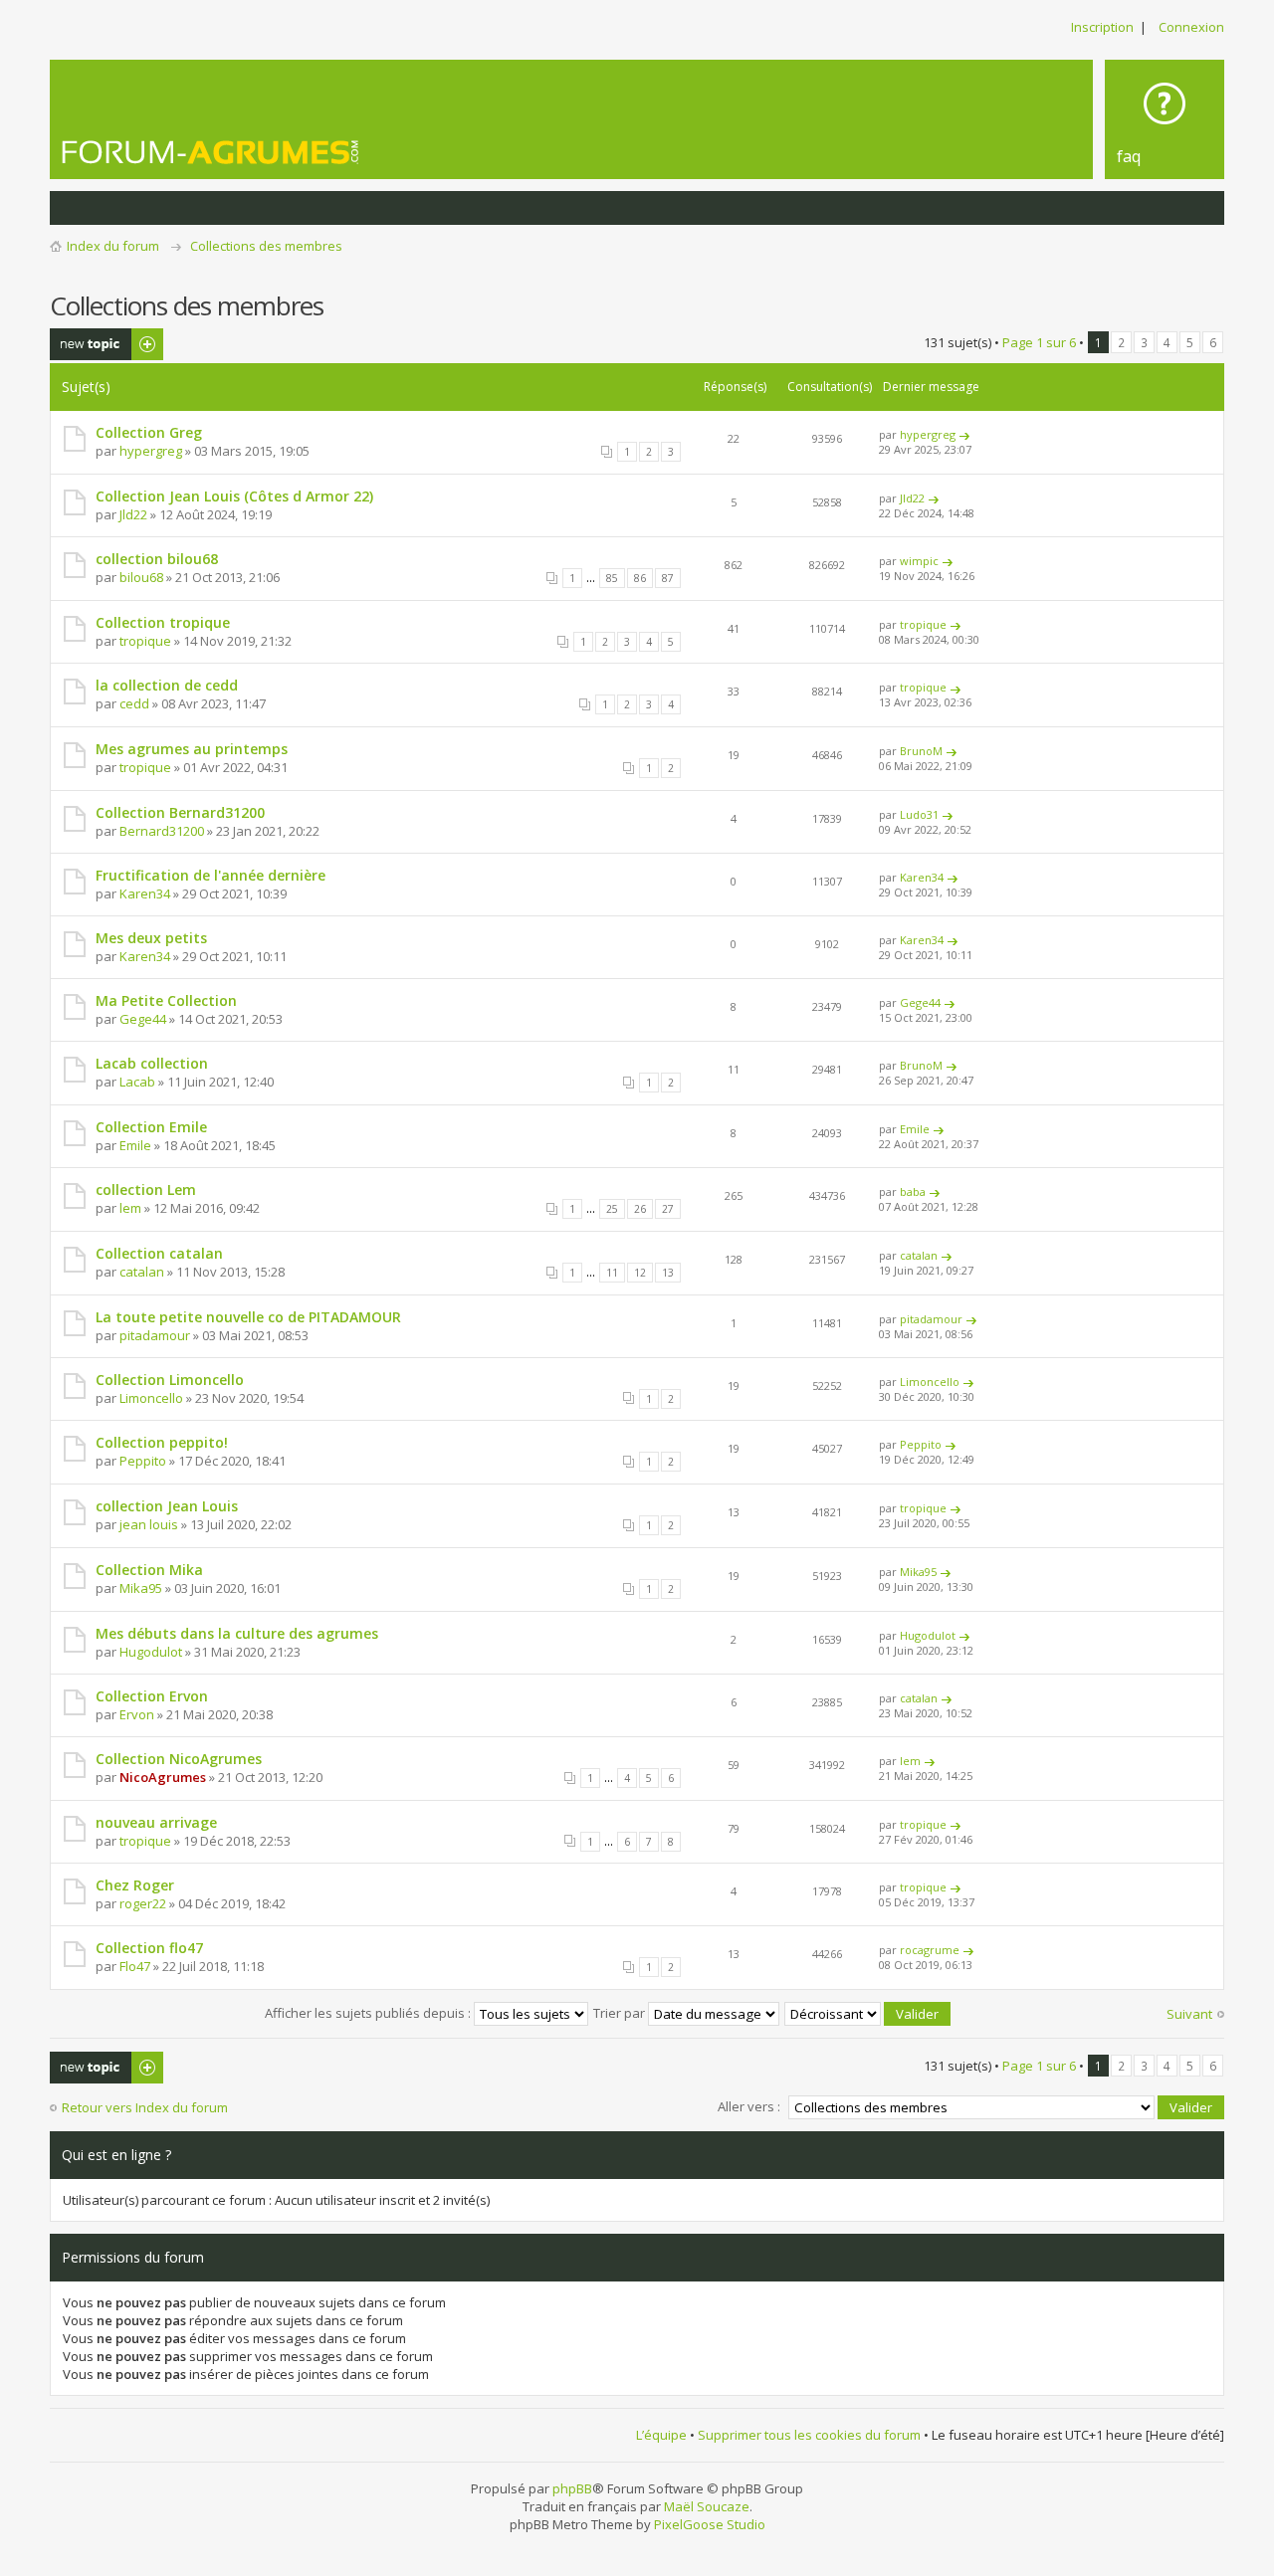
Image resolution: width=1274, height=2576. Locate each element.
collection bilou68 (157, 559)
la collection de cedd (167, 685)
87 (668, 578)
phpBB (572, 2488)
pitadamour (155, 1335)
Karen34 (145, 893)
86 (640, 578)
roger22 (143, 1903)
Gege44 (143, 1019)
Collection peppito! (162, 1442)
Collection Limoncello (170, 1380)
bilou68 (141, 577)
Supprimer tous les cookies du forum (809, 2435)
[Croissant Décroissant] (868, 2013)
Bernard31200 (162, 831)
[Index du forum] (211, 152)
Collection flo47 (149, 1948)
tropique (145, 641)
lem (130, 1208)
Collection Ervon (152, 1696)
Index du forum (113, 246)
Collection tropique (163, 622)
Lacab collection (152, 1063)
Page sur (1039, 342)
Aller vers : (749, 2106)
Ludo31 (919, 814)
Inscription (1102, 27)
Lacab (137, 1082)
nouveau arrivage (156, 1822)
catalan (142, 1272)
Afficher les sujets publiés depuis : (369, 2013)
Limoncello (151, 1398)
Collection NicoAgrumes (179, 1759)
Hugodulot (151, 1652)
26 (640, 1209)
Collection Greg (149, 432)
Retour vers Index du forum (145, 2107)
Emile (135, 1145)
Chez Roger (135, 1885)
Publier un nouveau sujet (94, 344)
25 (612, 1209)
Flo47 (135, 1966)
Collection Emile (151, 1127)
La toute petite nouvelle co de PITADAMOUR (248, 1317)
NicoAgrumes (163, 1777)
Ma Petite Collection (166, 1000)
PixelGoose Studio (710, 2524)
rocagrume (930, 1950)
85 (612, 578)
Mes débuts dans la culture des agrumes (237, 1633)
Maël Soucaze (707, 2506)
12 (640, 1273)
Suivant (1189, 2014)
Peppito (143, 1461)
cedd (134, 703)
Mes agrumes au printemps (192, 749)
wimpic (919, 561)
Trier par (621, 2013)
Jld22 (133, 514)
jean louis (149, 1524)
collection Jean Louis (167, 1506)
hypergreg (151, 451)
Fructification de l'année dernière (211, 875)
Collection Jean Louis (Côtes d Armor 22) (234, 496)
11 (612, 1273)
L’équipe (661, 2435)
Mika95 (141, 1588)
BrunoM (921, 751)
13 (668, 1273)
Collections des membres (266, 246)
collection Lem (146, 1189)
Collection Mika (149, 1570)
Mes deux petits (151, 938)
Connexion (1191, 27)
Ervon (137, 1714)
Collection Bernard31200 (180, 812)
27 (668, 1209)
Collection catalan (159, 1253)
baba (913, 1191)
